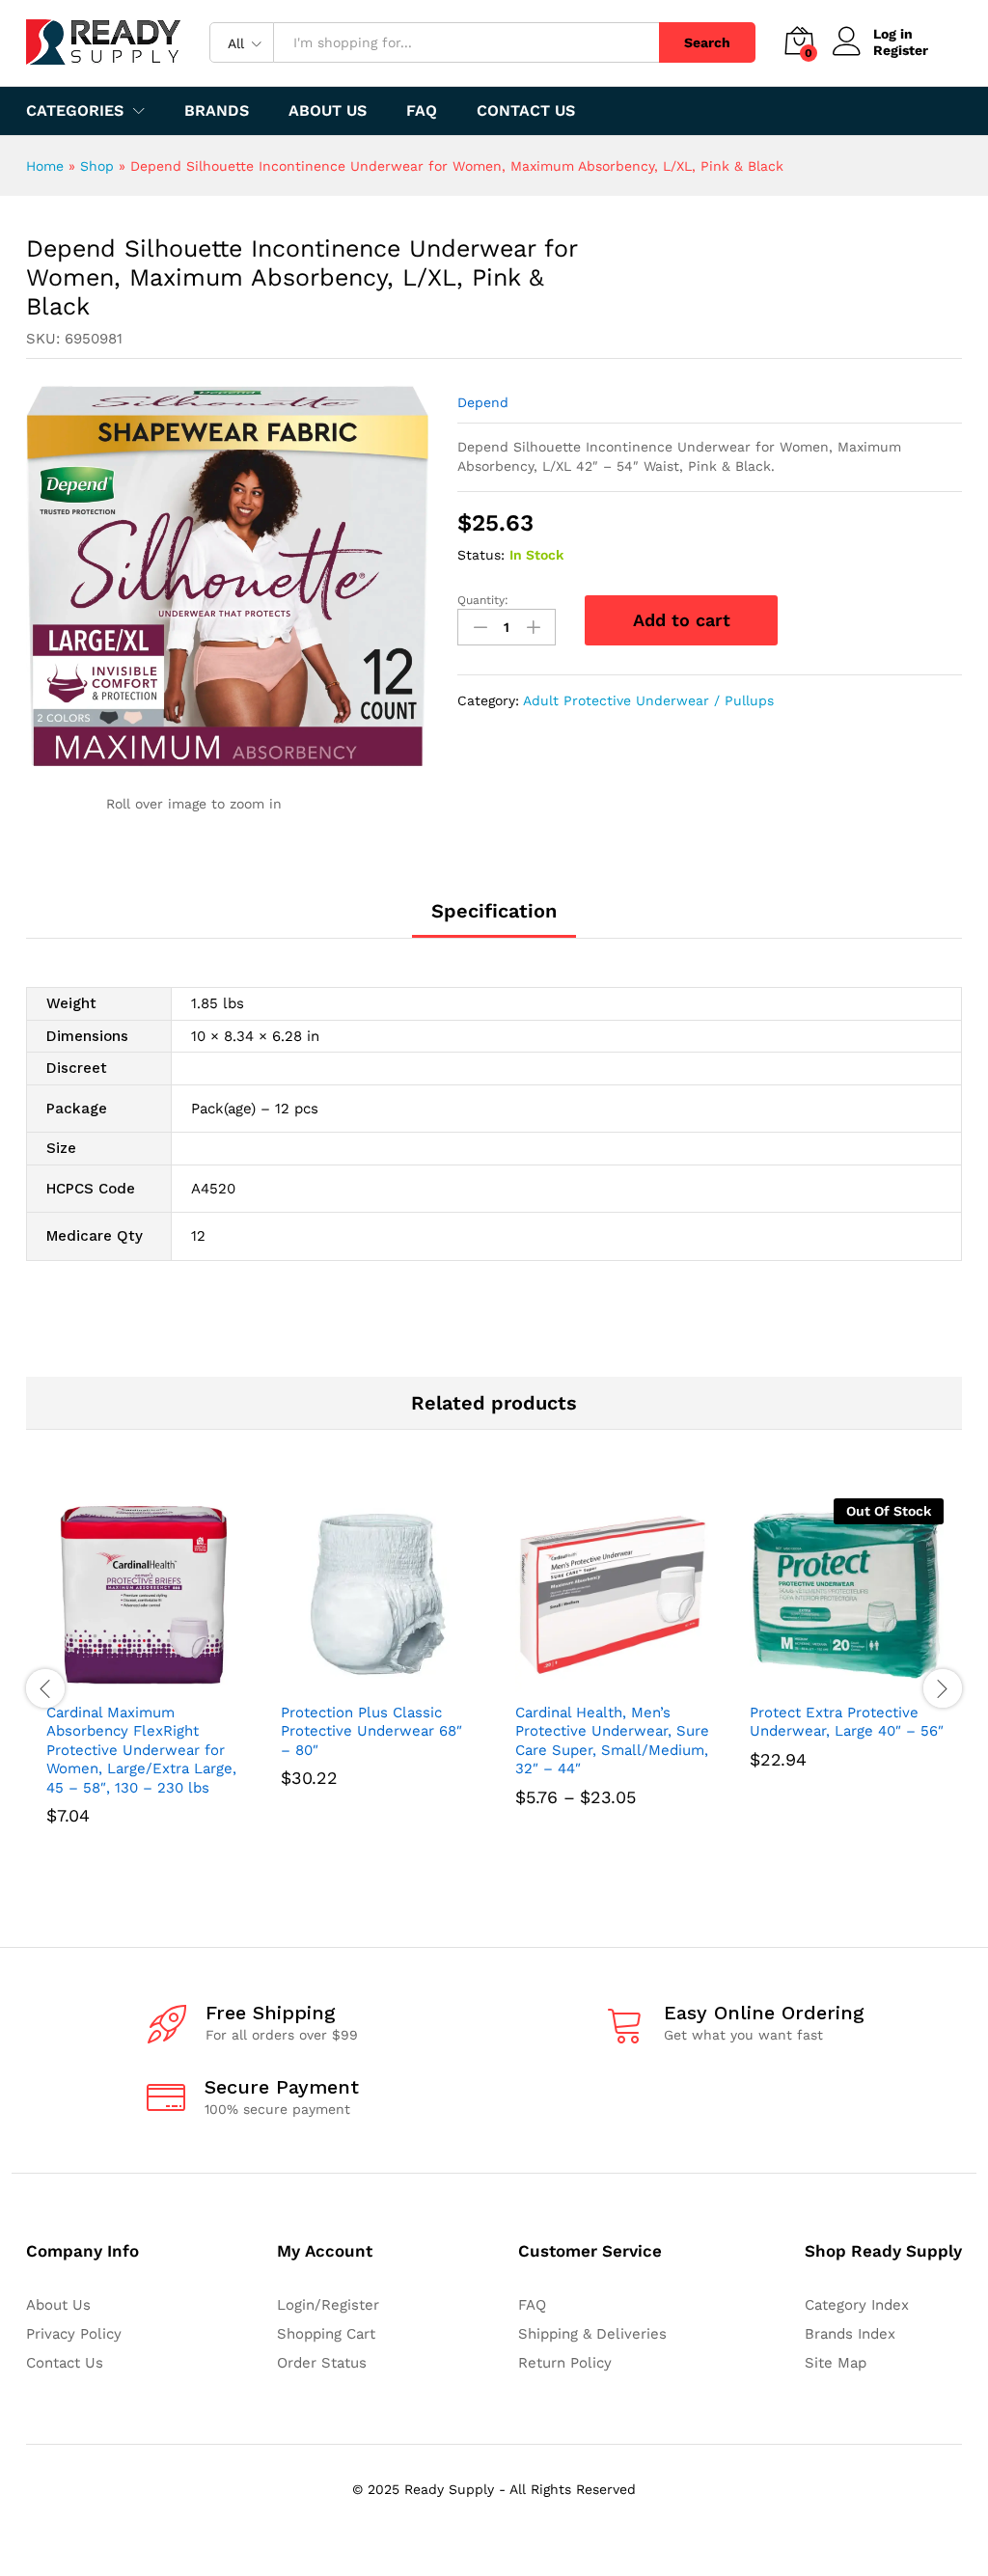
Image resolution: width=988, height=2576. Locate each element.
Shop (97, 166)
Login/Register (328, 2305)
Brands (217, 111)
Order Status (322, 2363)
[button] (122, 1681)
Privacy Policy (74, 2334)
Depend (483, 402)
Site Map (836, 2363)
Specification (494, 911)
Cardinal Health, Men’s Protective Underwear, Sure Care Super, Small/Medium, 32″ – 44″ (612, 1741)
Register (901, 50)
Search (707, 42)
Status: (481, 555)
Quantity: (483, 600)
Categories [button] (75, 111)
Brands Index (850, 2334)
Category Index (857, 2305)
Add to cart (682, 620)
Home (45, 166)
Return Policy (565, 2363)
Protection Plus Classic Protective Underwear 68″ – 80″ (371, 1731)
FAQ (422, 111)
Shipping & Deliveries (592, 2334)
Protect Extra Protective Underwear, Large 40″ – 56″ (847, 1722)
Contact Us (526, 111)
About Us (328, 111)
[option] (143, 1689)
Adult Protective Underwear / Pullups (648, 700)
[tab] (494, 919)
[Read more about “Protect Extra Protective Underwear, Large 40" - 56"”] (825, 1681)
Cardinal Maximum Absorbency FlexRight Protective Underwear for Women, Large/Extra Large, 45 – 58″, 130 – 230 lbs (141, 1750)
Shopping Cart (326, 2334)
